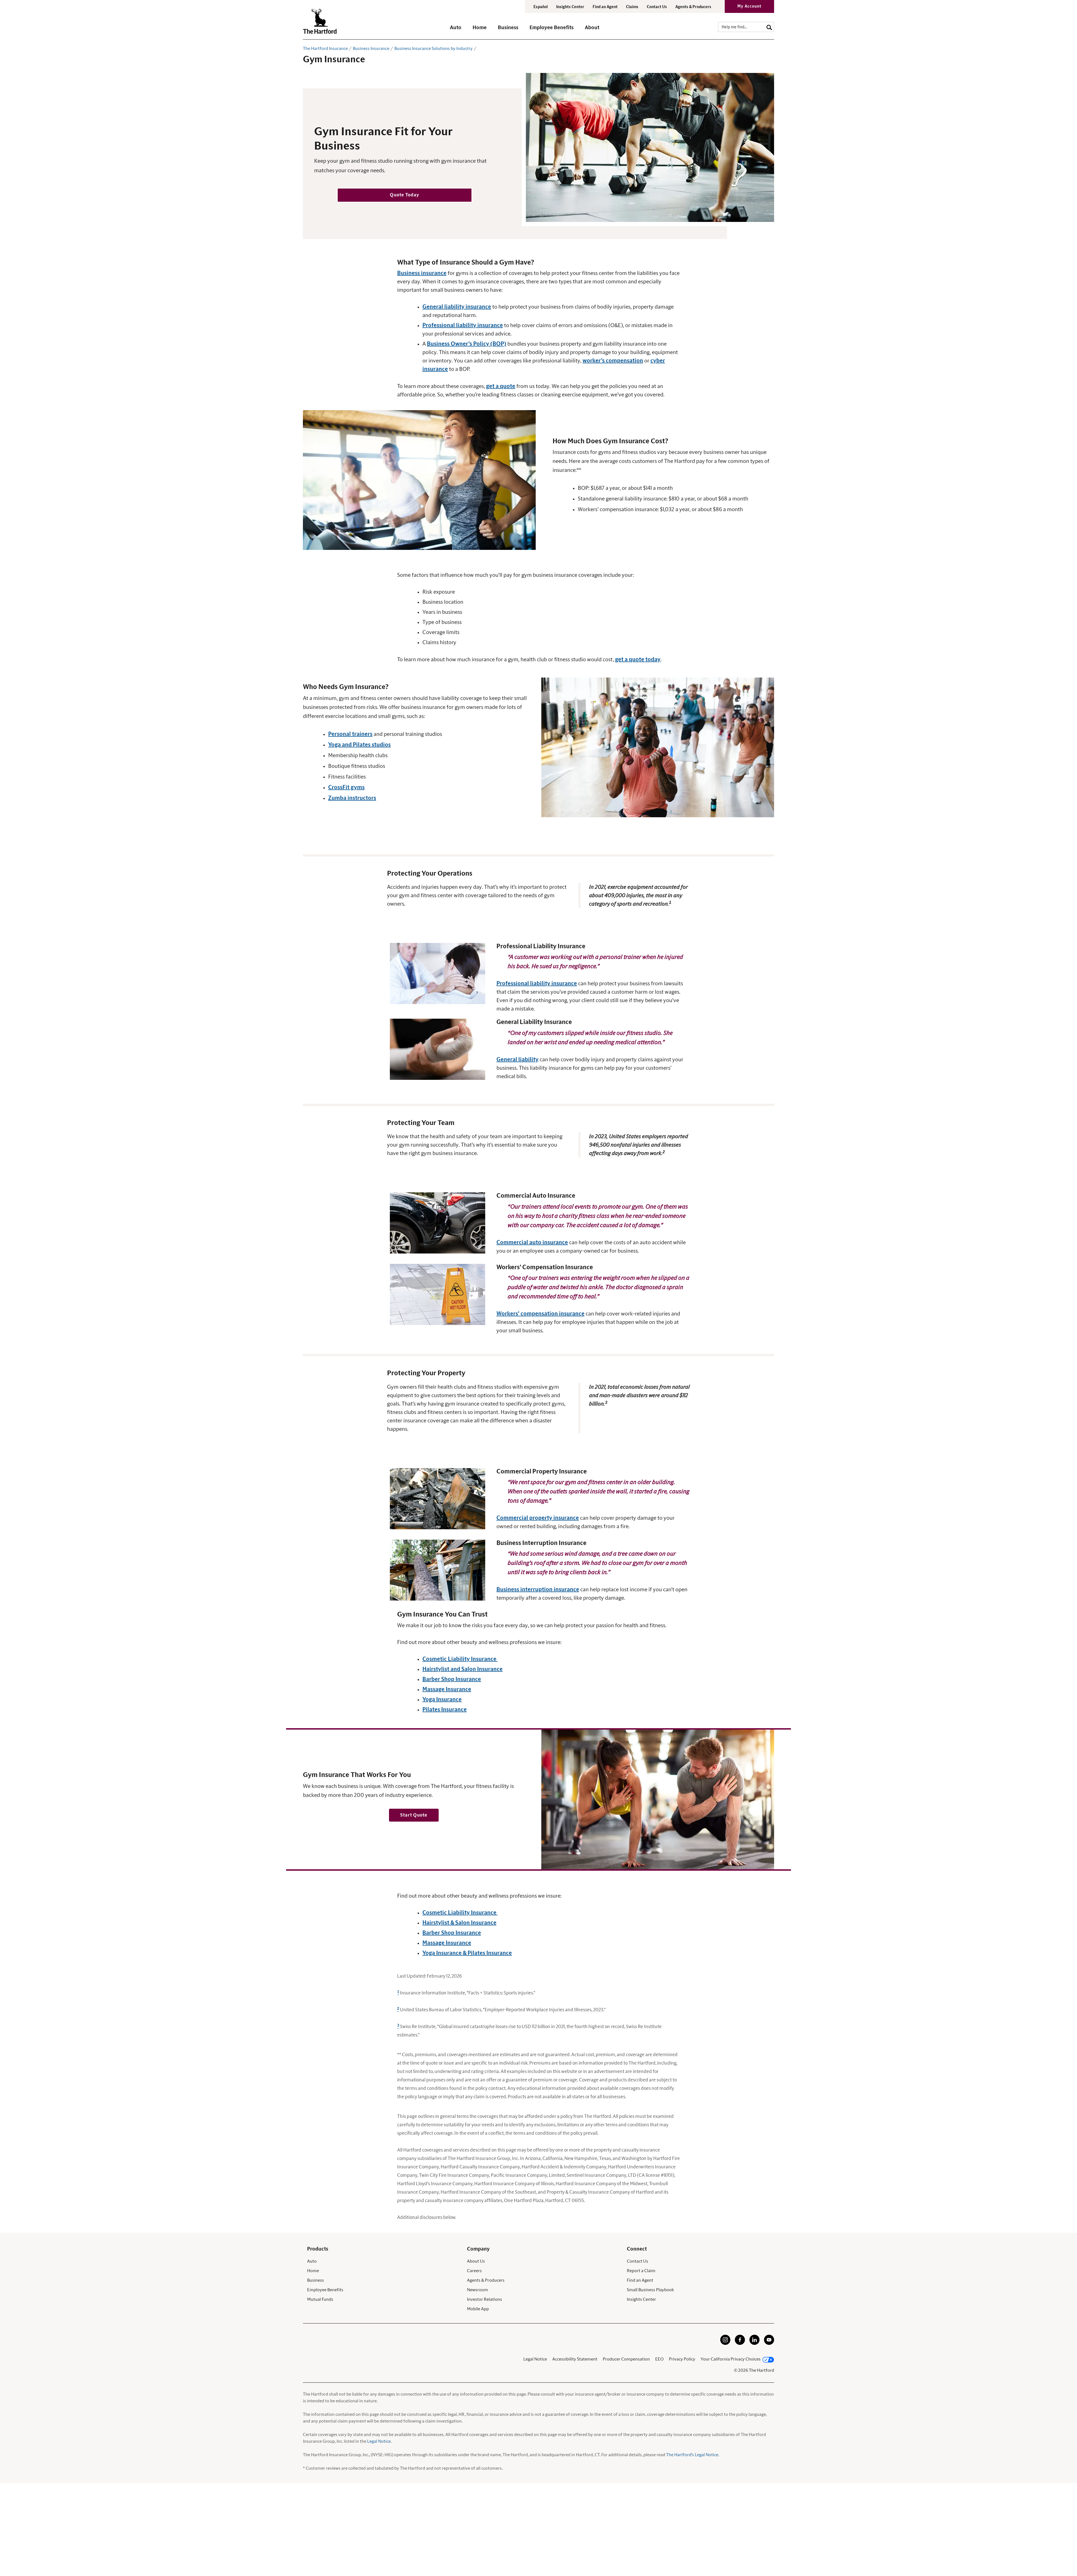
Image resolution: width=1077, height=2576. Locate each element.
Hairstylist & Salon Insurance (459, 1923)
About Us (476, 2261)
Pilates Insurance (445, 1710)
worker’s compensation (613, 361)
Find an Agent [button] (605, 7)
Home (313, 2271)
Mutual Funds (320, 2299)
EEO (659, 2359)
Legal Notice (535, 2359)
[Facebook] (740, 2343)
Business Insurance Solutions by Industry (433, 49)
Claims (632, 7)
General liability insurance (457, 307)
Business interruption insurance (538, 1590)
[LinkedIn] (754, 2343)
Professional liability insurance (463, 325)
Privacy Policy (682, 2359)
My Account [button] (749, 6)
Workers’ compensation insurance (540, 1314)
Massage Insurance (447, 1689)
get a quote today (638, 660)
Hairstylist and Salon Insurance (462, 1669)
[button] (456, 30)
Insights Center (570, 7)
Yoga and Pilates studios (359, 745)
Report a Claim (641, 2271)
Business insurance (422, 273)
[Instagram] (725, 2343)
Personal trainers (350, 734)
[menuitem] (461, 30)
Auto (312, 2261)
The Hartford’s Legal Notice (692, 2455)
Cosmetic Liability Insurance (460, 1659)
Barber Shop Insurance (452, 1679)
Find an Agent (640, 2280)
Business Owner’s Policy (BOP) (467, 344)
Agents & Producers (693, 7)
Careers (474, 2271)
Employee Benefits (325, 2290)
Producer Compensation (626, 2359)
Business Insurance (371, 49)
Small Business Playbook (650, 2290)
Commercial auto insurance (532, 1243)
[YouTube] (769, 2343)
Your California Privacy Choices (731, 2359)
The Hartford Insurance (325, 49)
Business (316, 2280)
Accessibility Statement (575, 2359)
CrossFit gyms (346, 788)
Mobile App (478, 2309)
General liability (517, 1060)
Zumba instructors (352, 798)
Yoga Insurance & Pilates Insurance (467, 1953)
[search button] (769, 27)
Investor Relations (485, 2299)
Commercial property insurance (538, 1518)
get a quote (501, 386)
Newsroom (477, 2290)
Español (541, 7)
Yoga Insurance (442, 1700)
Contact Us (657, 7)
